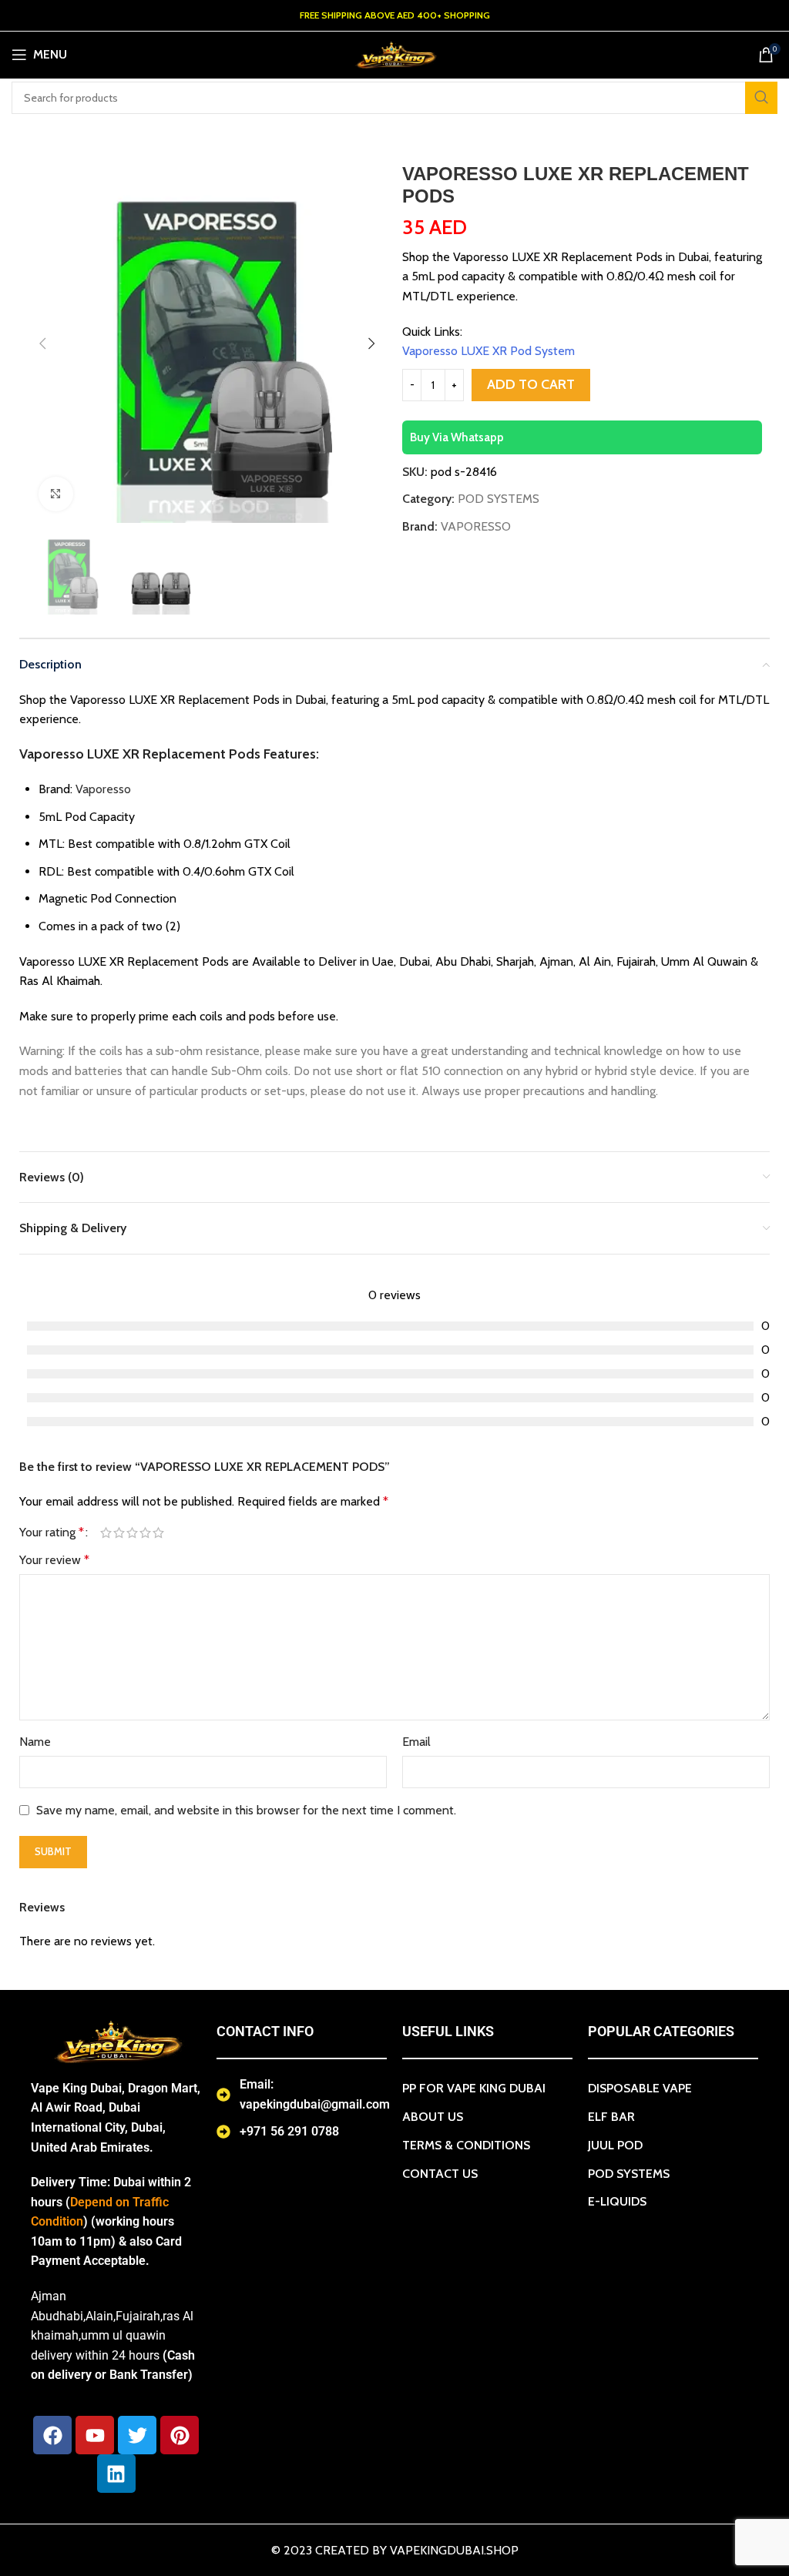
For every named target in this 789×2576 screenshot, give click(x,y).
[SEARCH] (761, 98)
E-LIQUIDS (617, 2201)
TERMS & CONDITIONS (466, 2145)
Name (35, 1742)
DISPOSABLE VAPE (640, 2088)
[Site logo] (394, 54)
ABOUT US (433, 2117)
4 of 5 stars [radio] (145, 1533)
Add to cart (531, 384)
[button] (42, 343)
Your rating (52, 1533)
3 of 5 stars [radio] (132, 1533)
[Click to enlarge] (56, 494)
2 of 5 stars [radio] (119, 1533)
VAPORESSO (476, 526)
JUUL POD (615, 2145)
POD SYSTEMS (499, 499)
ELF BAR (611, 2117)
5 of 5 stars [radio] (158, 1533)
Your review (54, 1560)
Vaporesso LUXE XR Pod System (489, 351)
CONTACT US (440, 2174)
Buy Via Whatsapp (457, 437)
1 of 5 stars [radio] (106, 1533)
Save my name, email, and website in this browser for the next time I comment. (246, 1810)
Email (416, 1742)
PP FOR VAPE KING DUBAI (474, 2088)
